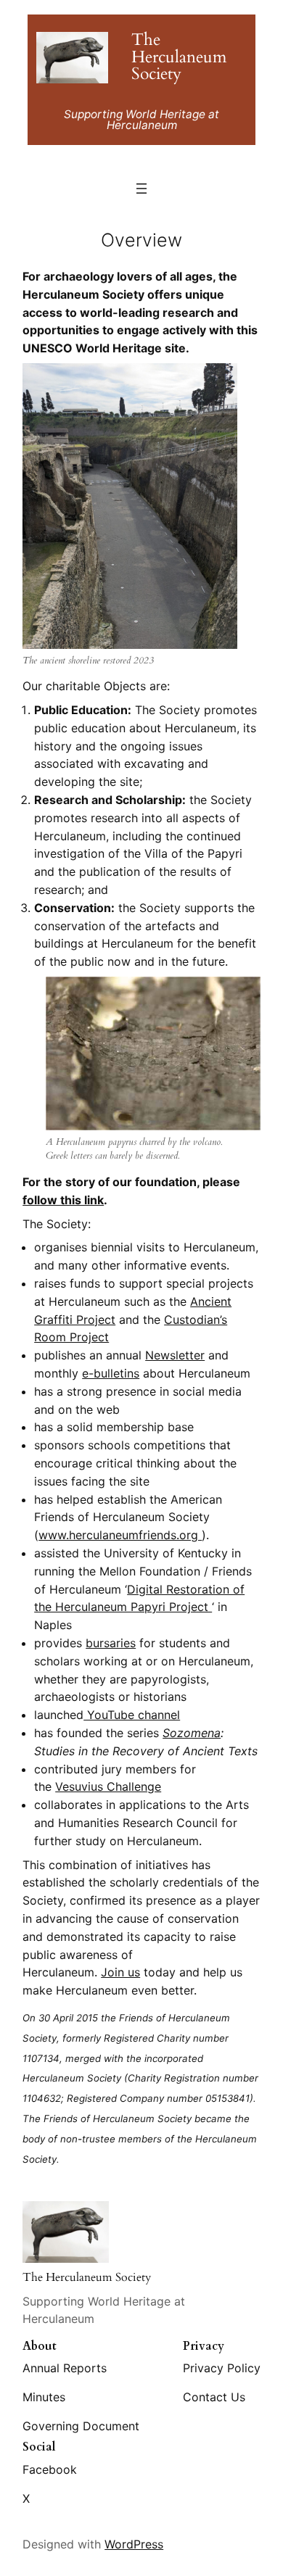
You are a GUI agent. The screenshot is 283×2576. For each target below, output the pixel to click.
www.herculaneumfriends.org (120, 1535)
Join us (120, 1972)
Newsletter (175, 1355)
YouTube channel (132, 1715)
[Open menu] (141, 189)
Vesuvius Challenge (108, 1786)
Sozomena (192, 1733)
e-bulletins (111, 1373)
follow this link (63, 1200)
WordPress (134, 2544)
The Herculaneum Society (179, 57)
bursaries (111, 1643)
